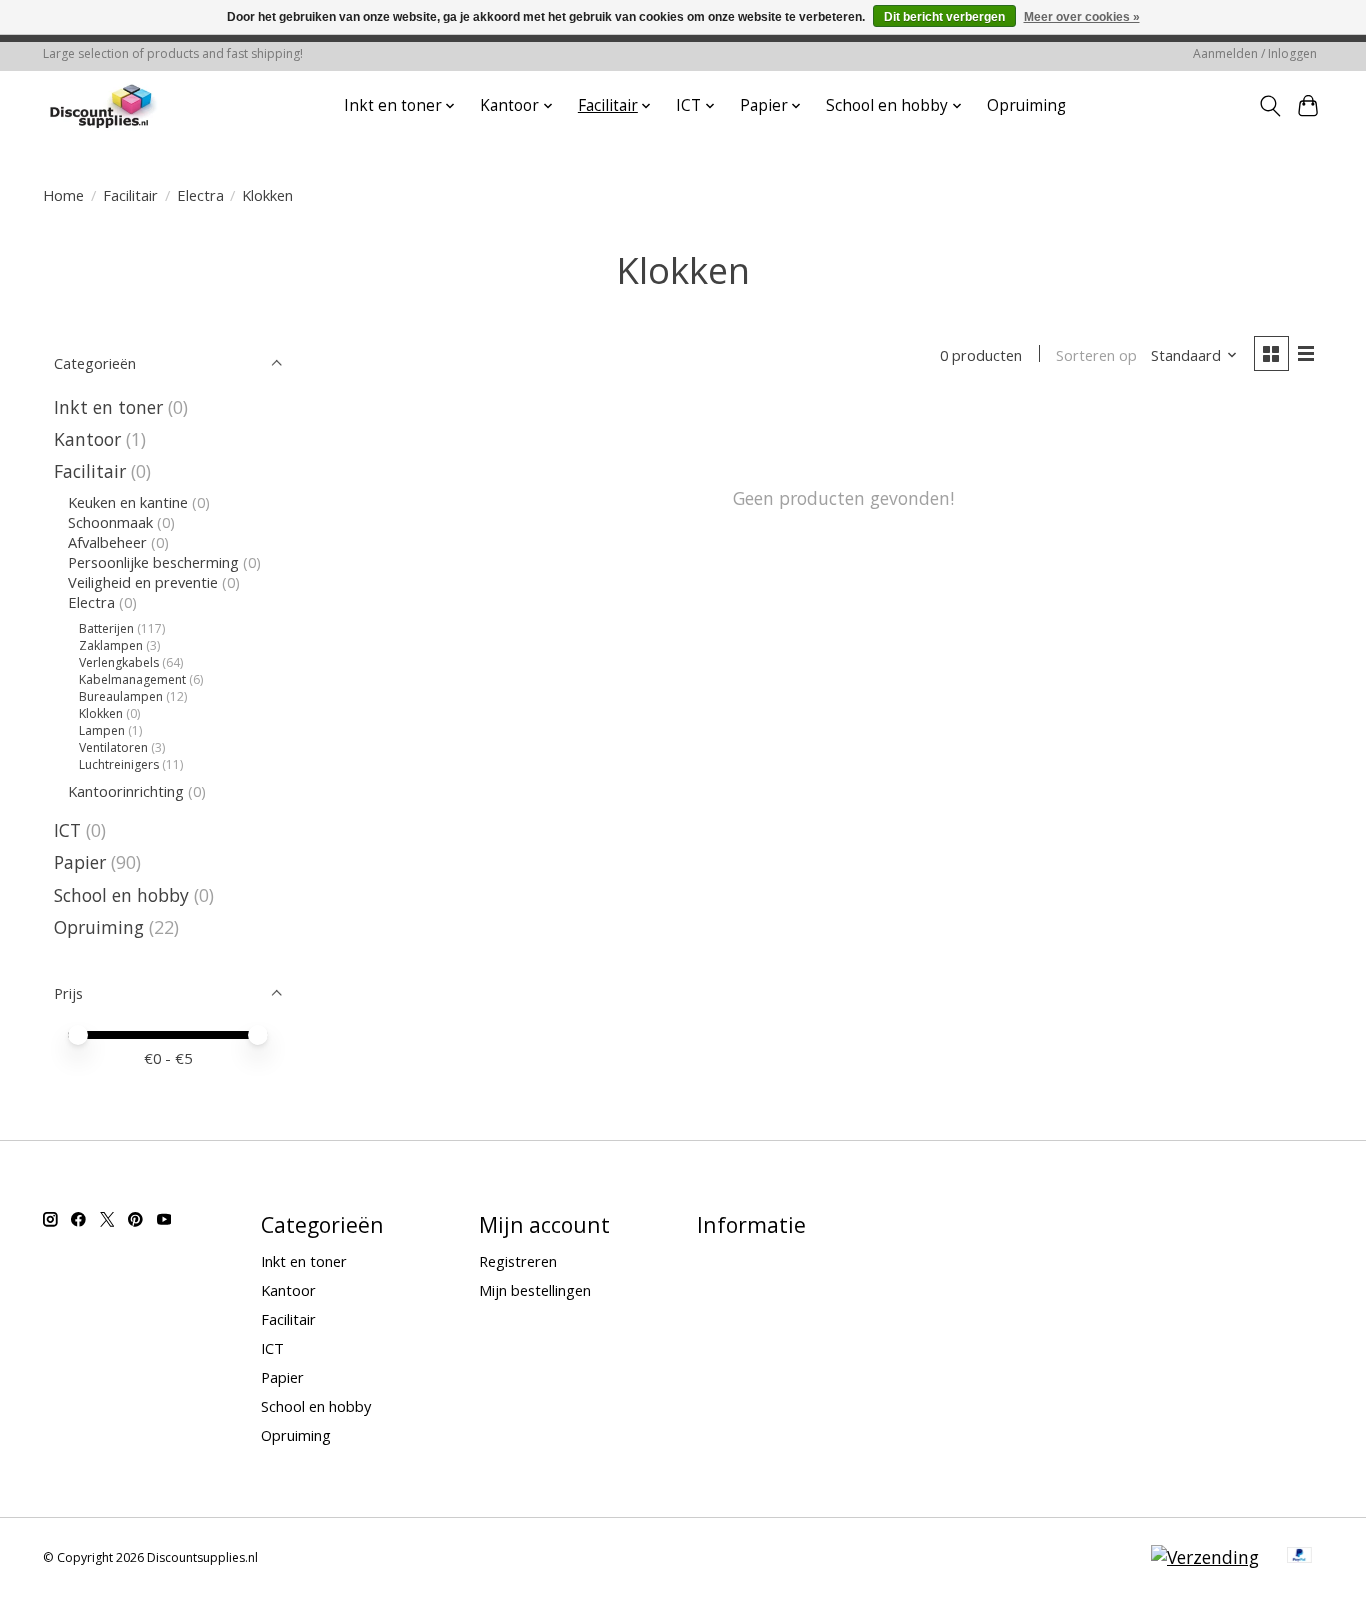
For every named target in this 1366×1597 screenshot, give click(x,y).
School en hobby (121, 895)
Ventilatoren (113, 747)
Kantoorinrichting (126, 791)
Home (63, 195)
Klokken (101, 713)
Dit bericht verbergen (944, 17)
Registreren (518, 1261)
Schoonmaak (110, 522)
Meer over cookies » (1082, 17)
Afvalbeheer (107, 542)
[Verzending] (1205, 1557)
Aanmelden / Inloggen (1255, 53)
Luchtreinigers (119, 764)
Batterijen (106, 628)
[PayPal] (1300, 1557)
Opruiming (1026, 105)
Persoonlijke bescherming (153, 562)
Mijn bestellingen (535, 1290)
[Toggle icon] (1269, 106)
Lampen (102, 730)
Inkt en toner (108, 407)
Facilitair (130, 195)
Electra (200, 195)
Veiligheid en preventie (143, 582)
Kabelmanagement (132, 679)
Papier (80, 862)
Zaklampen (111, 645)
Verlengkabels (119, 662)
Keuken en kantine (128, 502)
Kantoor (87, 439)
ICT (67, 830)
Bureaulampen (121, 696)
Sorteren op (1096, 355)
